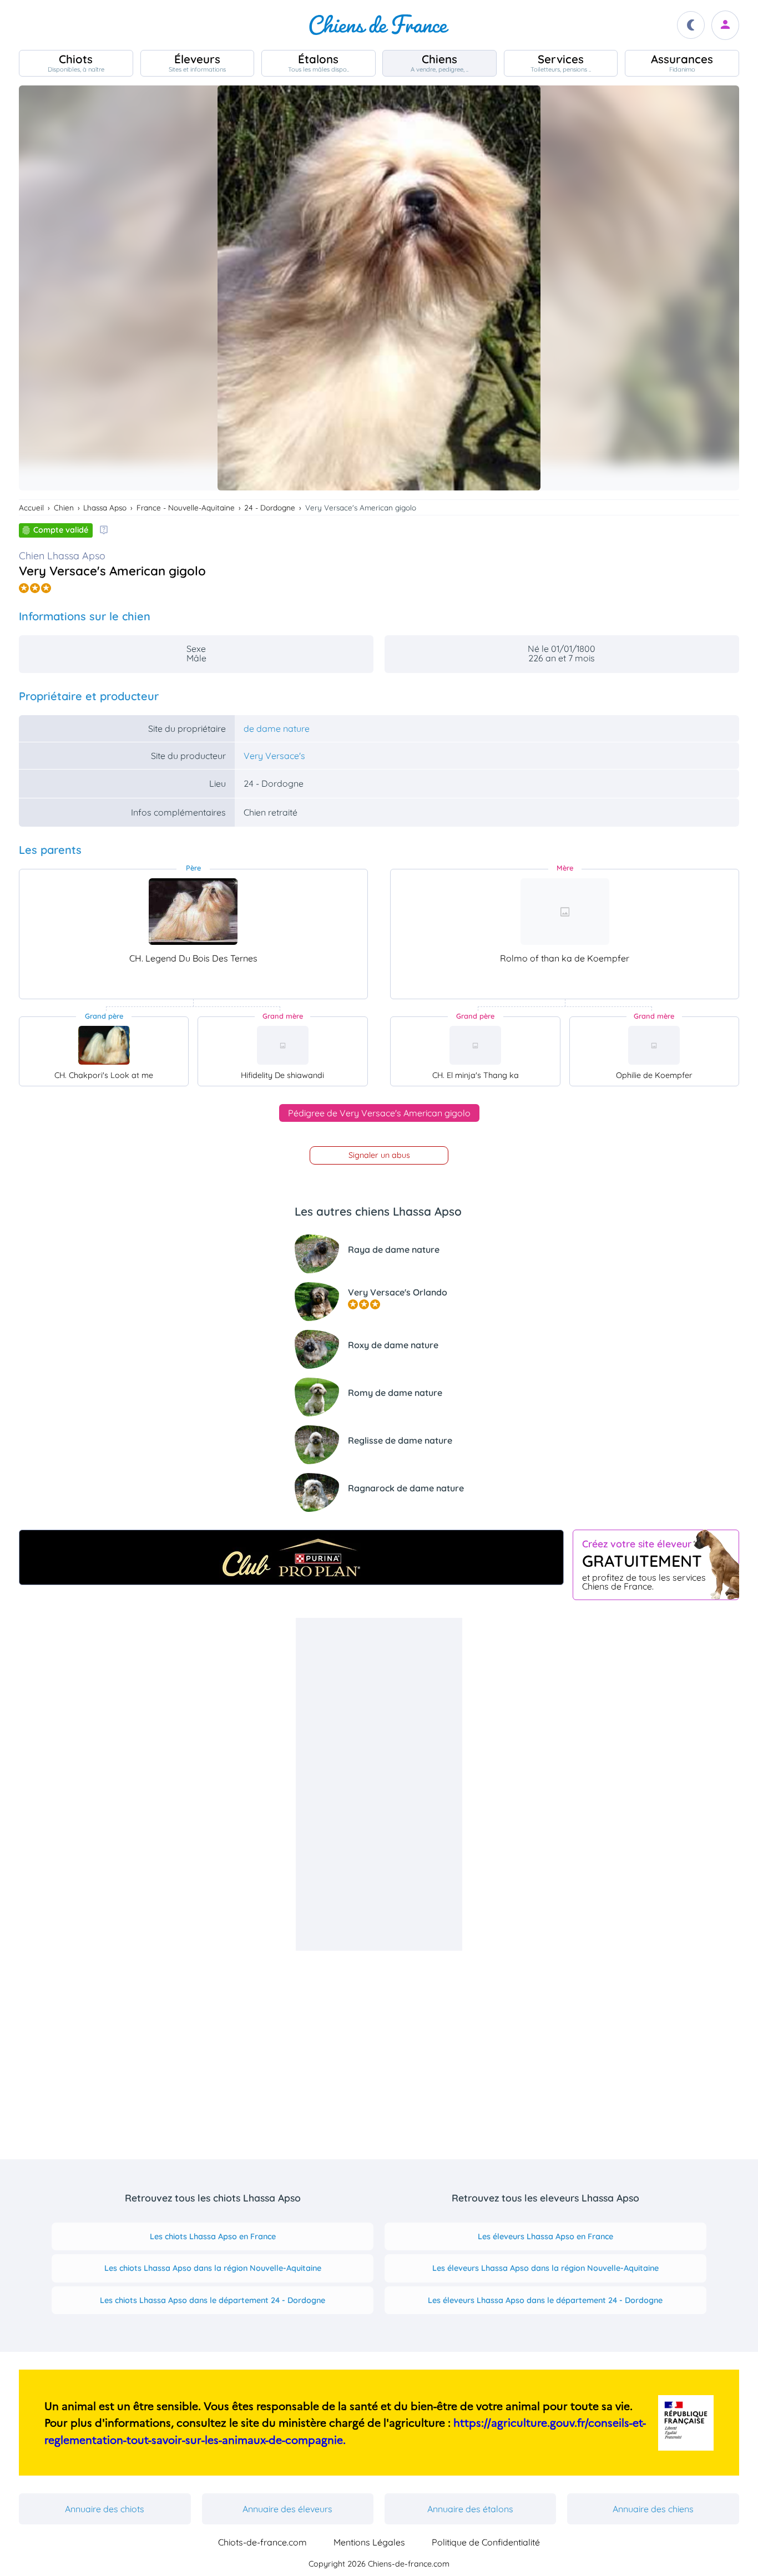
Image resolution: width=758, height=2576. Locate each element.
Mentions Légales (369, 2542)
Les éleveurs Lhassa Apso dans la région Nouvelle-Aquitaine (545, 2268)
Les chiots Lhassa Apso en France (213, 2236)
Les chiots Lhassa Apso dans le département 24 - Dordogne (213, 2300)
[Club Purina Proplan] (291, 1557)
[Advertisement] (379, 1784)
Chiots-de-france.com (262, 2542)
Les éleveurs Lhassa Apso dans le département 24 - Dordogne (545, 2300)
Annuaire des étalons (470, 2509)
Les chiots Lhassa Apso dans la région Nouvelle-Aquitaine (213, 2268)
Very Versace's (274, 756)
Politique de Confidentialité (486, 2542)
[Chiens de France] (379, 25)
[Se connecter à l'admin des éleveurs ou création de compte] (725, 25)
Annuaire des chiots (105, 2509)
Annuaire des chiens (653, 2509)
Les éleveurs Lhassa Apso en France (545, 2236)
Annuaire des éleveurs (287, 2509)
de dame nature (277, 728)
